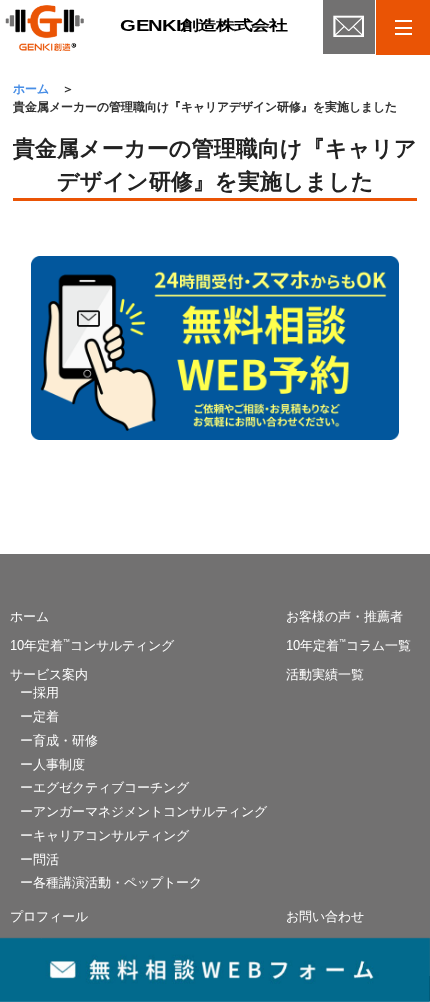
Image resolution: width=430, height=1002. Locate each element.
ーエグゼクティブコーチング (104, 788)
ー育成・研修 (59, 741)
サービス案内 (49, 675)
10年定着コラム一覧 (348, 646)
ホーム (29, 617)
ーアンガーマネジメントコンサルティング (143, 812)
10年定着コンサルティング (92, 646)
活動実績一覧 (325, 675)
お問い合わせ (325, 917)
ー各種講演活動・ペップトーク (111, 883)
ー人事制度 (52, 765)
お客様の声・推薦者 (344, 617)
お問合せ (349, 35)
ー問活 (39, 860)
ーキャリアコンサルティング (104, 836)
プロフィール (49, 917)
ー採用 (39, 693)
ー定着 (39, 717)
